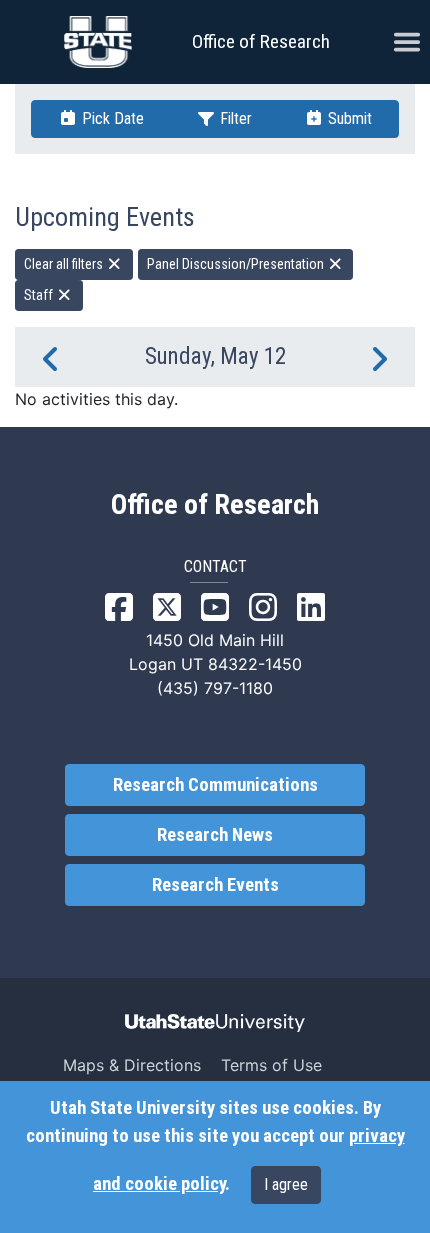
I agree (286, 1184)
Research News (215, 835)
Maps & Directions (132, 1065)
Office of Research (261, 41)
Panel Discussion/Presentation (237, 264)
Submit (348, 118)
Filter (234, 118)
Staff (40, 295)
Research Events (215, 885)
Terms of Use (271, 1065)
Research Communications (215, 785)
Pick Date (111, 118)
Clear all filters (65, 264)
